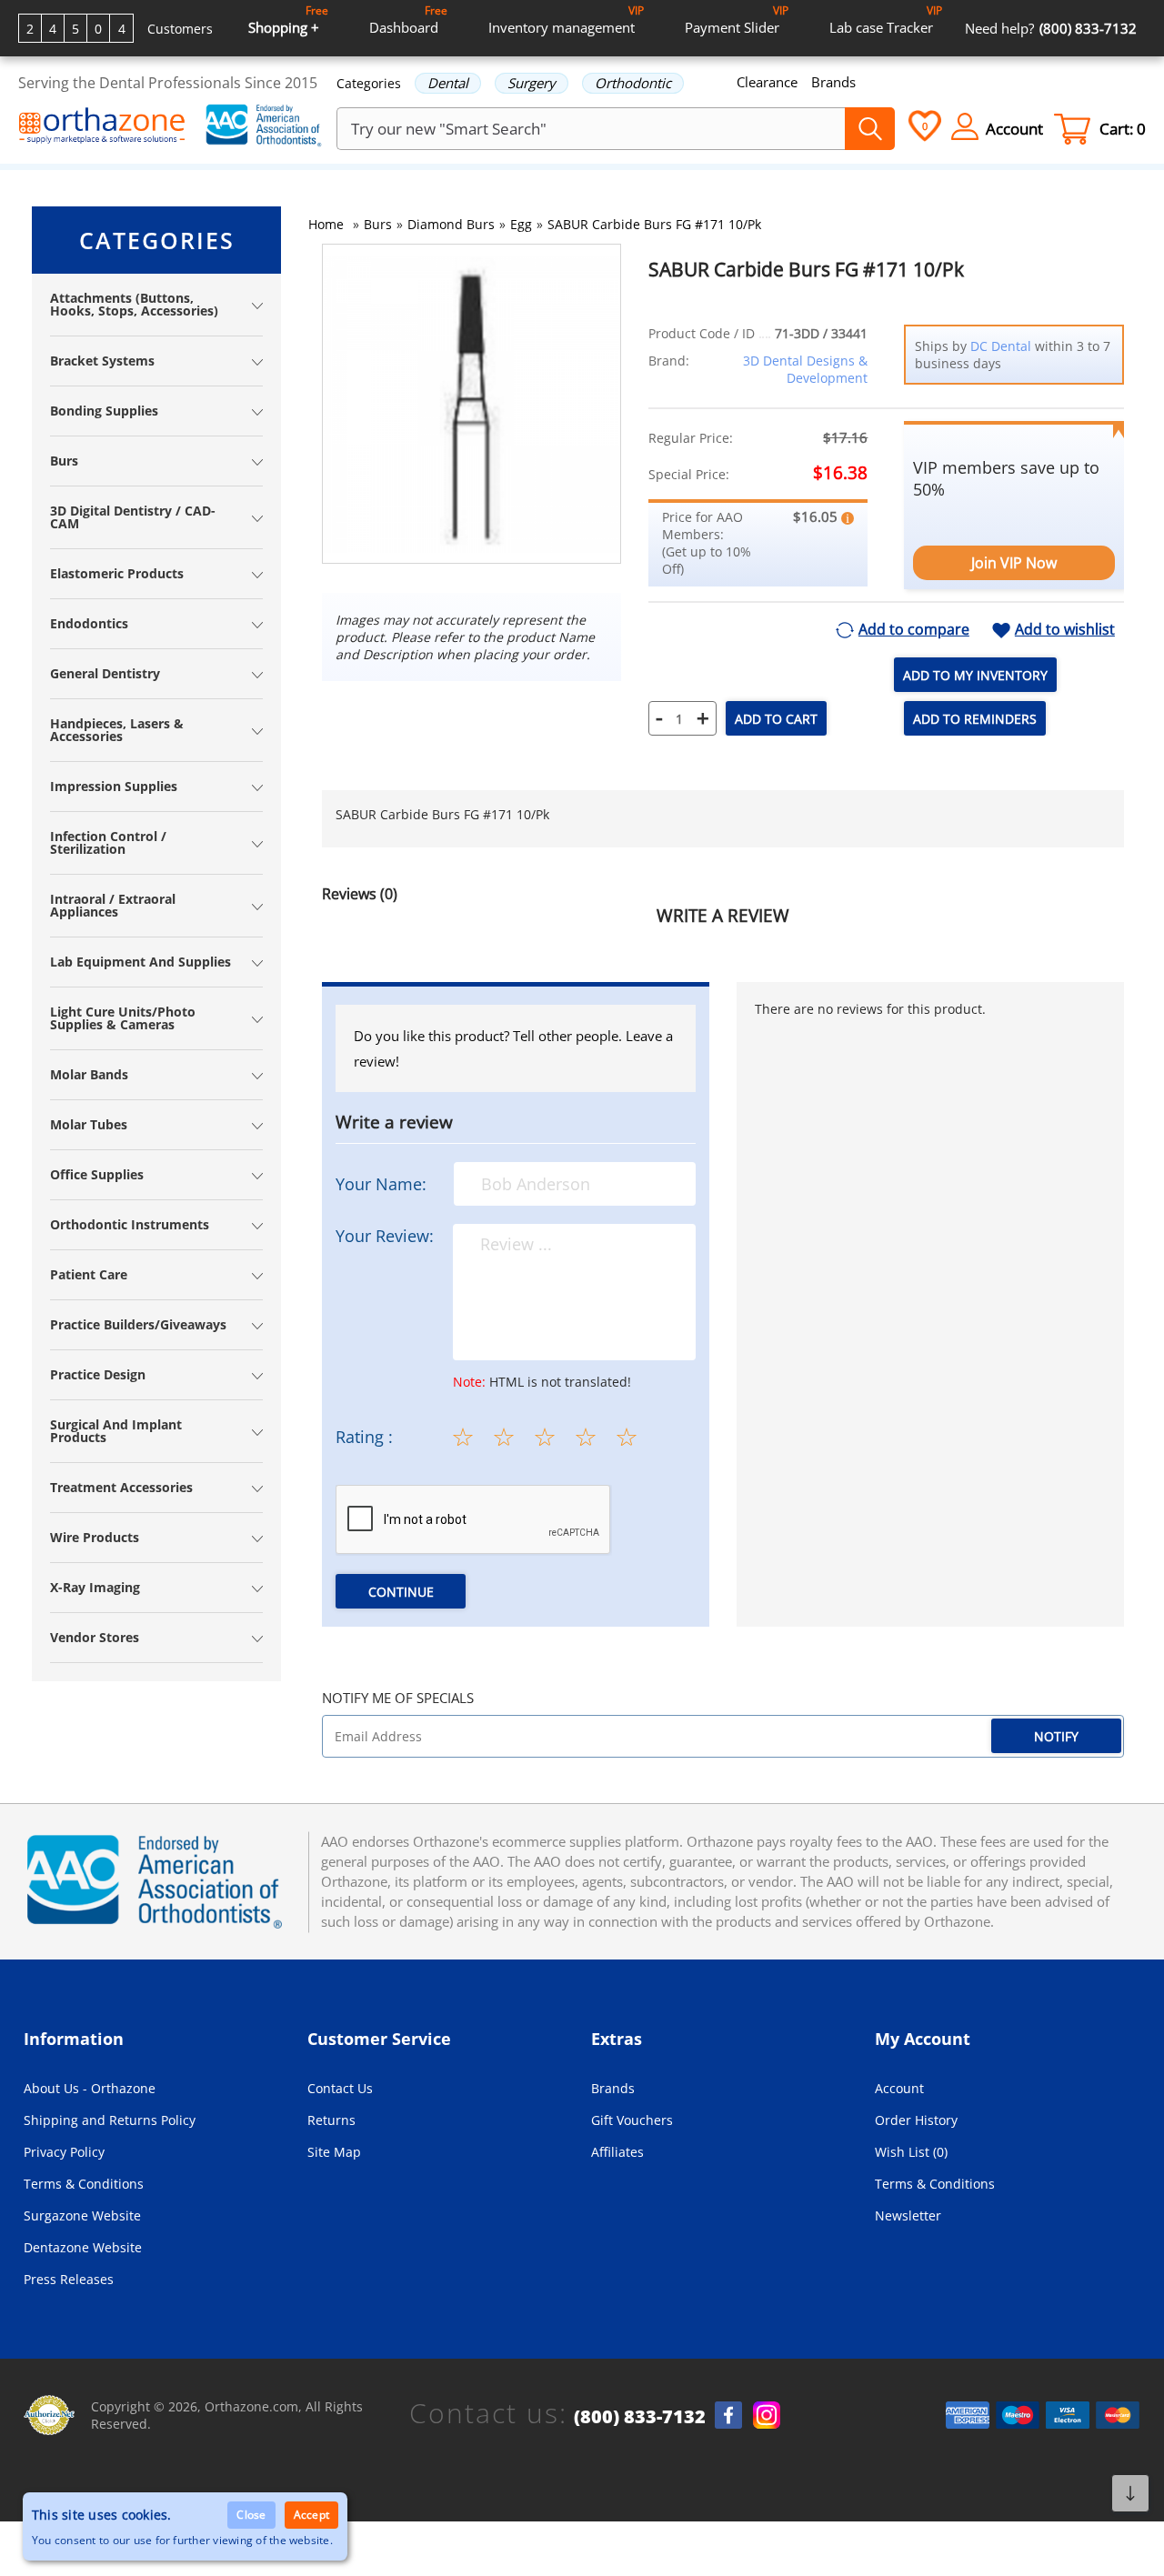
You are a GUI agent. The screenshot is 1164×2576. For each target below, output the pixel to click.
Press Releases (69, 2279)
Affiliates (617, 2152)
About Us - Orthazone (90, 2088)
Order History (916, 2120)
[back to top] (1130, 2493)
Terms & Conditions (84, 2184)
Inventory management (566, 20)
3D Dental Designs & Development (805, 369)
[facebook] (728, 2415)
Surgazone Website (82, 2215)
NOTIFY (1056, 1736)
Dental (448, 83)
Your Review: (385, 1236)
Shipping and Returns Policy (110, 2120)
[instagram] (767, 2415)
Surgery (532, 83)
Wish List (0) (911, 2152)
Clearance (767, 82)
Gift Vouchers (632, 2120)
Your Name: (381, 1184)
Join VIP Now (1014, 563)
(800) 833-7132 (640, 2417)
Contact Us (340, 2088)
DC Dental (1001, 346)
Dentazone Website (83, 2247)
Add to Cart (776, 719)
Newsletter (908, 2215)
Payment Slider (737, 20)
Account (899, 2088)
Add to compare (914, 630)
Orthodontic (633, 83)
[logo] (102, 127)
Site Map (334, 2152)
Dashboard (408, 20)
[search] (870, 129)
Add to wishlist (1065, 630)
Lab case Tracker (886, 20)
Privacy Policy (64, 2152)
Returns (331, 2120)
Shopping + (288, 20)
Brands (833, 82)
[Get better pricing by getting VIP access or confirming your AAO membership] (848, 516)
